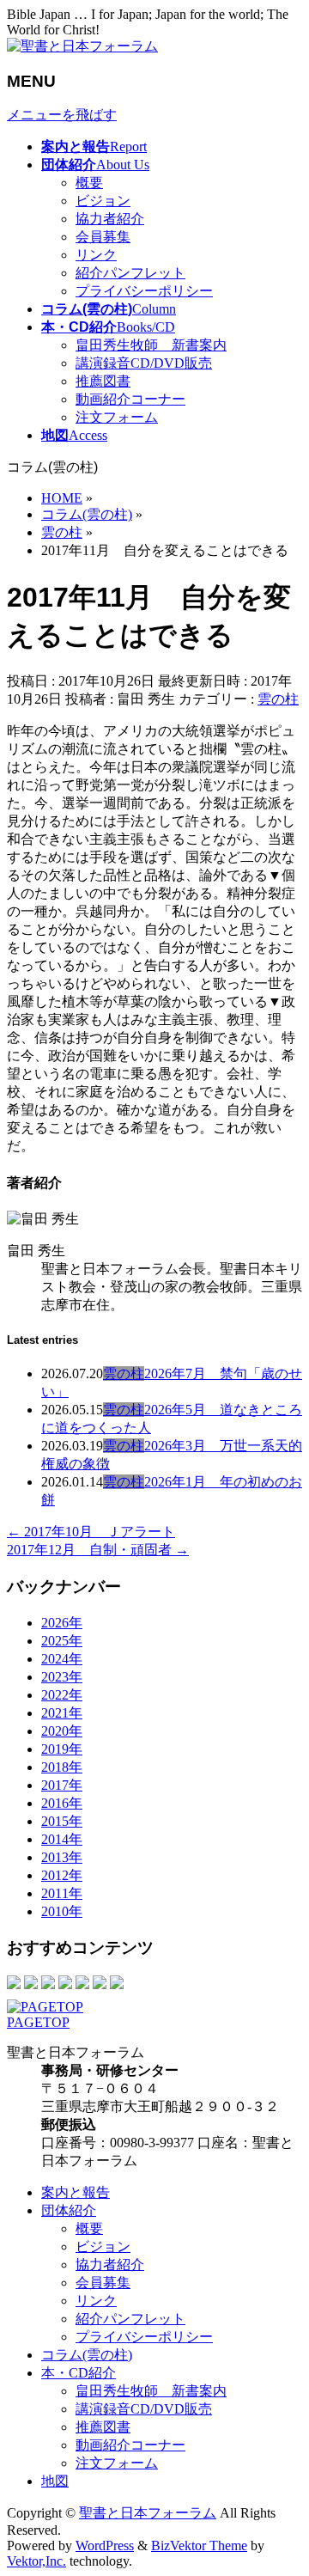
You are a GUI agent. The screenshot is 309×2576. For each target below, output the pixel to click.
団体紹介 (69, 2210)
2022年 (62, 1695)
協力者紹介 (110, 219)
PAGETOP (38, 2022)
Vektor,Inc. (36, 2561)
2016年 (62, 1803)
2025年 (62, 1641)
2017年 (62, 1785)
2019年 (62, 1749)
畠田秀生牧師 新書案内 (151, 345)
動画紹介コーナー (130, 399)
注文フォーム (117, 417)
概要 (89, 183)
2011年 (62, 1893)
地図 (55, 2481)
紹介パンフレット (130, 273)
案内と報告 (76, 2192)
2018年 (62, 1767)
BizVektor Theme (199, 2545)
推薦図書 (103, 381)
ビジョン (103, 201)
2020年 (62, 1731)
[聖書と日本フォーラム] (82, 46)
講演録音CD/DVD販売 (144, 363)
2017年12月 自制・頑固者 (98, 1550)
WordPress (105, 2545)
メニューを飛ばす (62, 115)
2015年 (62, 1821)
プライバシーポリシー (144, 291)
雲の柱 (278, 699)
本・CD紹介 (79, 2373)
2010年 (62, 1911)
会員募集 (103, 237)
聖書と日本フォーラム (148, 2513)
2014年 (62, 1839)
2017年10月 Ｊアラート (91, 1532)
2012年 (62, 1875)
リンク (96, 255)
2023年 (62, 1677)
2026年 (62, 1623)
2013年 (62, 1857)
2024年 (62, 1659)
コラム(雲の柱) (87, 2355)
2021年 (62, 1713)
